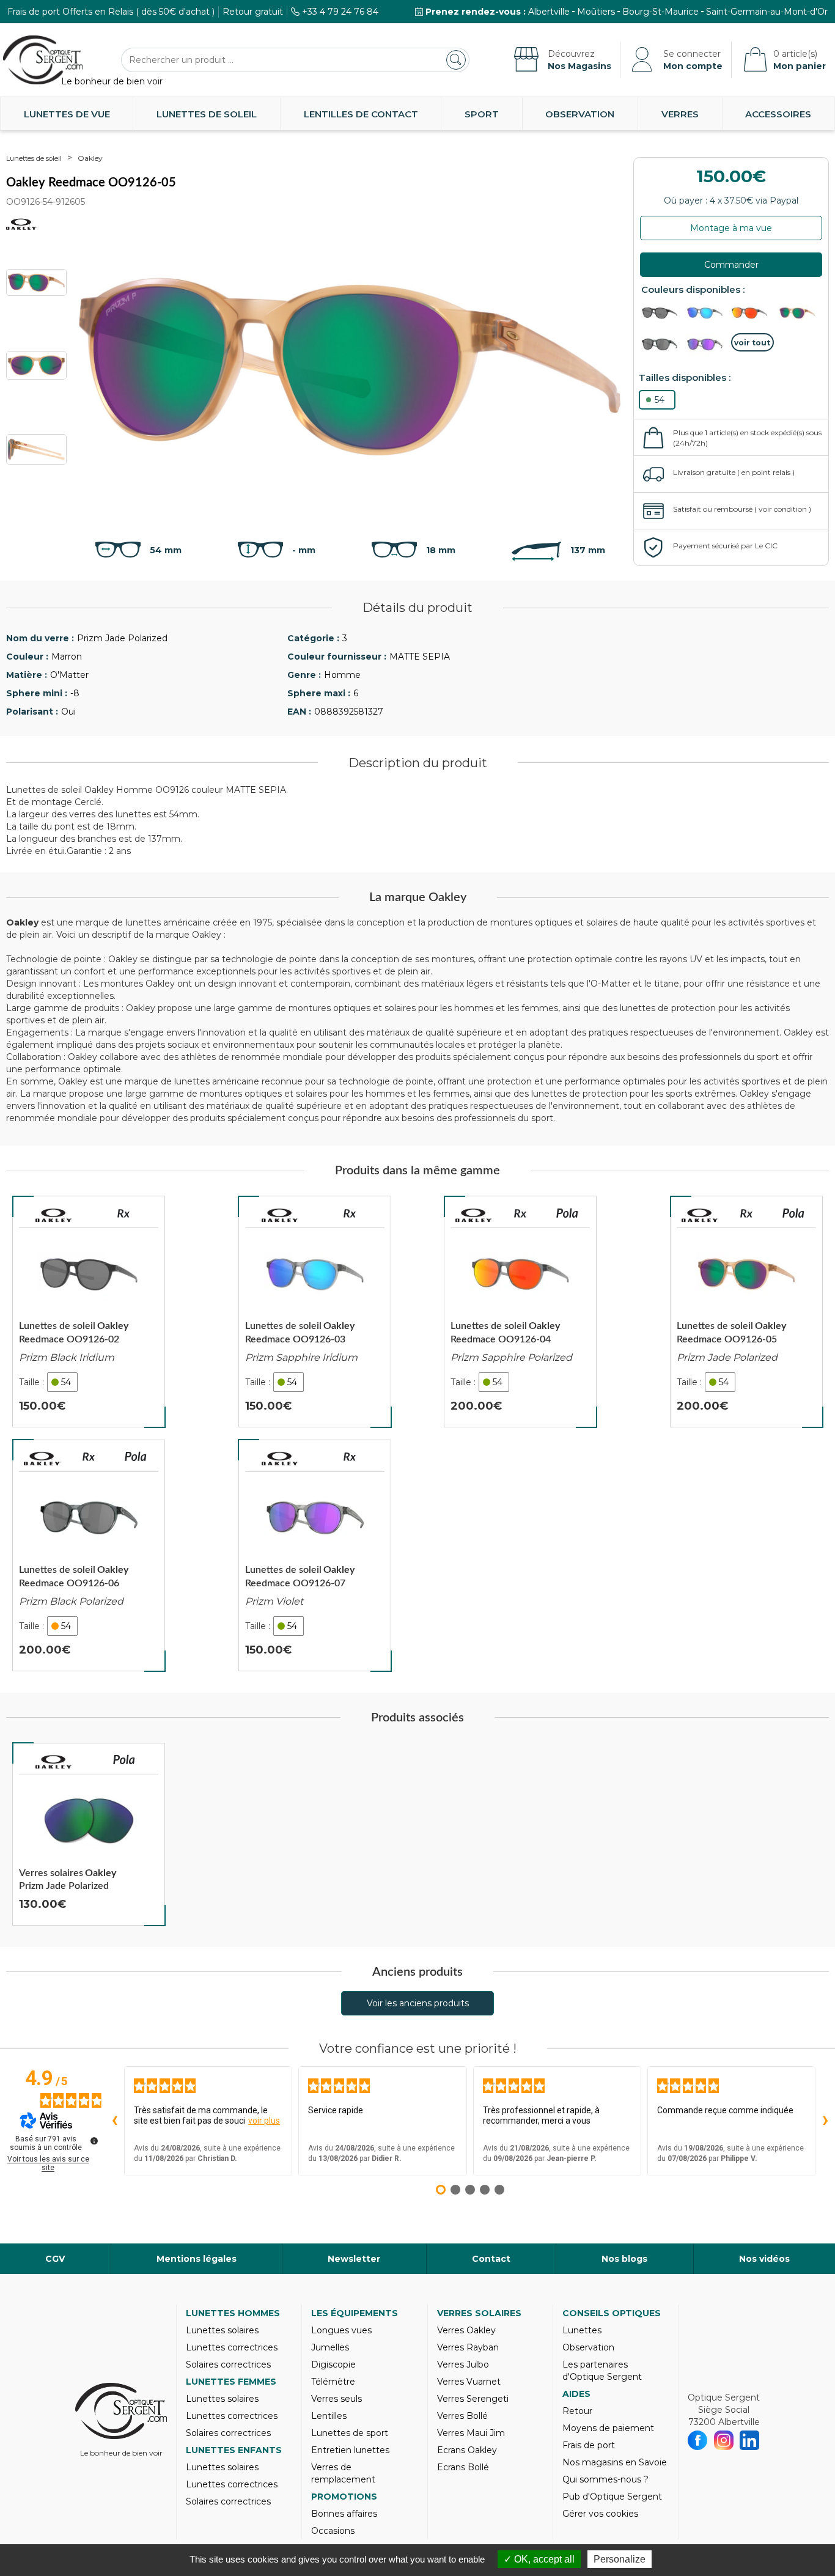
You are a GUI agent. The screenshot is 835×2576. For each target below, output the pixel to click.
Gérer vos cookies (600, 2514)
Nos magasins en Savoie (615, 2462)
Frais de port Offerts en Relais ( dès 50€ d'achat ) (111, 12)
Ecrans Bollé (463, 2467)
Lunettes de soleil (207, 114)
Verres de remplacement (343, 2473)
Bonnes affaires (344, 2514)
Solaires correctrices (228, 2364)
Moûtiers (596, 12)
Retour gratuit (253, 12)
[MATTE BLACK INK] (663, 313)
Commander (731, 265)
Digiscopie (333, 2364)
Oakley (90, 158)
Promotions (344, 2497)
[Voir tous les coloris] (752, 342)
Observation (580, 114)
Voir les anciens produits (418, 2003)
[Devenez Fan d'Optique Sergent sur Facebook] (698, 2440)
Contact (491, 2259)
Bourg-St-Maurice (660, 12)
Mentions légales (197, 2259)
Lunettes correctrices (232, 2347)
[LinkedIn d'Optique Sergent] (750, 2440)
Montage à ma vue (731, 228)
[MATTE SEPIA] (798, 313)
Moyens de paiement (608, 2428)
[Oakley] (54, 1215)
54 (660, 400)
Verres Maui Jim (471, 2433)
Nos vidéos (764, 2259)
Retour (577, 2411)
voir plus (264, 2121)
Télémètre (333, 2382)
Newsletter (354, 2259)
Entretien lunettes (350, 2450)
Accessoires (778, 114)
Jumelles (330, 2347)
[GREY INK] (708, 344)
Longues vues (341, 2330)
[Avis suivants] (825, 2121)
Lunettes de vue (67, 114)
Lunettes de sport (350, 2433)
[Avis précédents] (114, 2121)
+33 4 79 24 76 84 (340, 12)
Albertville (549, 12)
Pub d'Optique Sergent (612, 2497)
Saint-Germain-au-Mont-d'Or (767, 12)
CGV (55, 2259)
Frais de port (589, 2445)
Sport (482, 114)
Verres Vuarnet (469, 2382)
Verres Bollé (462, 2416)
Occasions (333, 2531)
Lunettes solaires (222, 2330)
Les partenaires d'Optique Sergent (602, 2371)
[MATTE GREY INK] (708, 313)
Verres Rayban (468, 2347)
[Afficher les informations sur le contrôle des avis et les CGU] (94, 2141)
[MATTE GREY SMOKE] (752, 313)
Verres (680, 114)
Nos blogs (624, 2259)
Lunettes (582, 2330)
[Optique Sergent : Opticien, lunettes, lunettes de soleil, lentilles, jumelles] (43, 60)
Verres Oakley (466, 2330)
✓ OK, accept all (539, 2559)
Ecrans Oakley (467, 2450)
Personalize (620, 2559)
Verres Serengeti (473, 2399)
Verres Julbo (463, 2364)
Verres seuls (337, 2399)
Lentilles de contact (361, 114)
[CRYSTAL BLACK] (663, 344)
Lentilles (329, 2416)
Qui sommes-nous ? (605, 2479)
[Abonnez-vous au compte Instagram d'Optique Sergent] (724, 2440)
